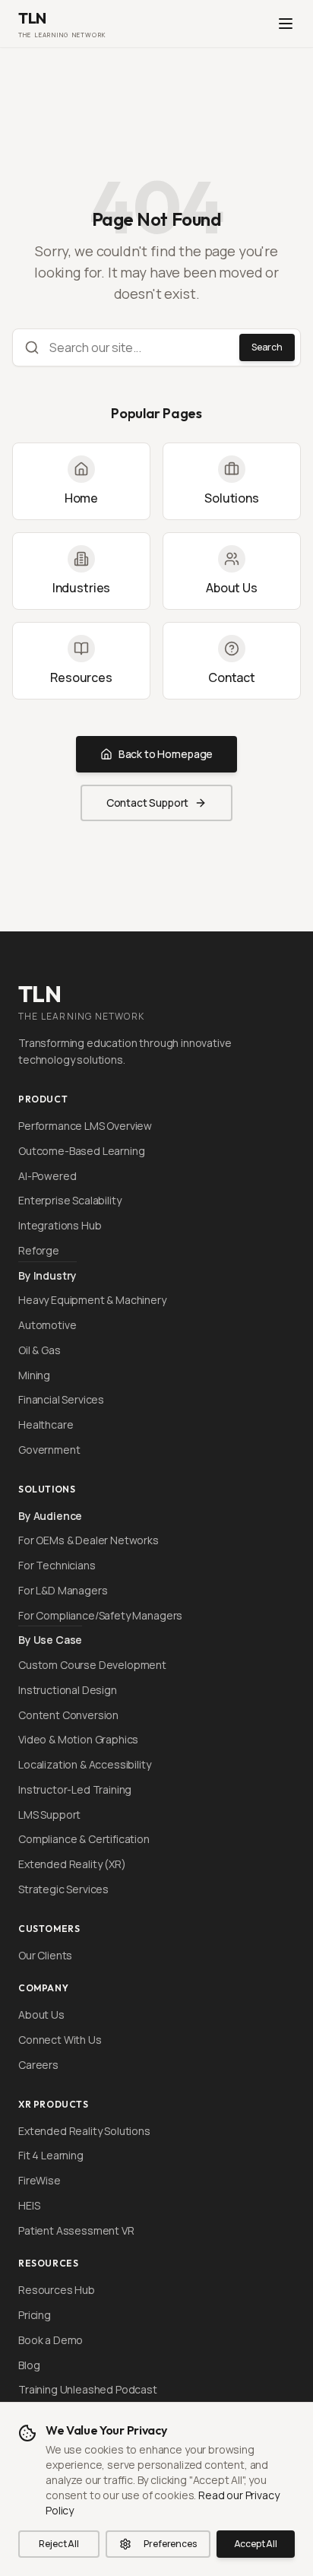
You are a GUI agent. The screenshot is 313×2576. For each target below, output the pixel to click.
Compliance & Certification (84, 1839)
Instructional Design (68, 1690)
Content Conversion (68, 1715)
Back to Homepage (166, 754)
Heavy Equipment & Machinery (92, 1300)
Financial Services (61, 1399)
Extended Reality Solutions (84, 2131)
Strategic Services (63, 1889)
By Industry (47, 1275)
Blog (29, 2365)
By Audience (50, 1516)
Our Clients (45, 1955)
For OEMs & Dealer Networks (89, 1540)
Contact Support (148, 803)
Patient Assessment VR (76, 2230)
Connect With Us (60, 2040)
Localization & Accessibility (85, 1764)
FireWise (40, 2180)
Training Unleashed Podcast (88, 2389)
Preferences (170, 2544)
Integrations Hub (60, 1225)
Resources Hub (57, 2290)
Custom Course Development (92, 1665)
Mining (34, 1375)
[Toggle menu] (286, 24)
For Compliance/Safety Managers (100, 1615)
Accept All (256, 2544)
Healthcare (46, 1424)
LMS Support (49, 1815)
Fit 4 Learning (51, 2155)
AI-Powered (47, 1176)
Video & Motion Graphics (78, 1739)
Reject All (58, 2544)
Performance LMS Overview (85, 1126)
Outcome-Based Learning (81, 1151)
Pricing (35, 2315)
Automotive (47, 1325)
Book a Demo (51, 2340)
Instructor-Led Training (75, 1789)
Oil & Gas (40, 1350)
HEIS (29, 2205)
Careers (38, 2065)
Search (267, 347)
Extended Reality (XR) (72, 1864)
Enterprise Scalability (70, 1200)
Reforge (39, 1250)
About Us (41, 2014)
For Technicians (57, 1565)
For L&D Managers (63, 1590)
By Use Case (50, 1640)
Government (49, 1450)
